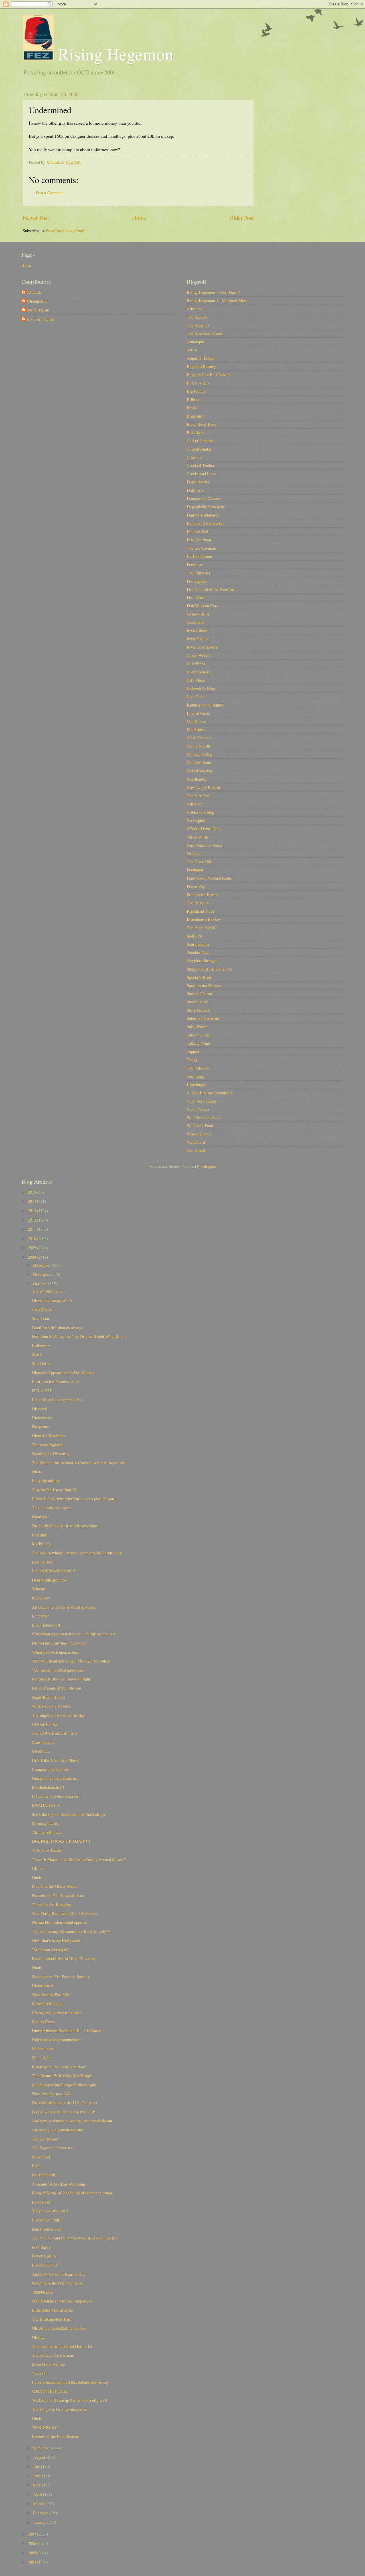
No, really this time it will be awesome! (66, 1526)
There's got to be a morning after (60, 2409)
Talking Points (199, 1043)
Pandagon (195, 870)
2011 (33, 1229)
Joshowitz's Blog (201, 688)
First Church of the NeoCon (210, 589)
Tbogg (192, 1060)
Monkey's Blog (199, 754)
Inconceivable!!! (46, 2265)
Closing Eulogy (45, 1724)
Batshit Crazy (44, 2022)
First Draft (196, 597)
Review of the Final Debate (55, 2436)
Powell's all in (44, 2256)
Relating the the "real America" (59, 2067)
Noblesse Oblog (200, 812)
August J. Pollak (201, 358)
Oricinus (194, 853)
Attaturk (34, 292)
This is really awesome (52, 1508)
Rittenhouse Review (204, 919)
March (39, 2504)
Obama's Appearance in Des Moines (63, 1372)
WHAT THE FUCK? (50, 2391)
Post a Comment (50, 193)
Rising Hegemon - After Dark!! (214, 292)
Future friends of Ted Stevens (57, 1688)
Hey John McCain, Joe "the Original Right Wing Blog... (79, 1336)
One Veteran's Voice (204, 845)
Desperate (41, 1426)
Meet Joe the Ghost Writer (54, 1886)
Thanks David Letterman (53, 2355)
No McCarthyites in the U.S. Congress (65, 2103)
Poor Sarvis (42, 2247)
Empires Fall (197, 531)
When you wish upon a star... (56, 1652)
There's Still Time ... (49, 1291)
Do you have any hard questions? (60, 1643)
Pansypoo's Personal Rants (209, 878)
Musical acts (43, 2048)
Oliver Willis (198, 837)
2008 (33, 1257)
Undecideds (42, 1417)
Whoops (39, 1589)
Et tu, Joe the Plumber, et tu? (56, 1381)
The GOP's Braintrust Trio (54, 1733)
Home (139, 218)
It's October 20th (46, 2220)
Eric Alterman (199, 540)
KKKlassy (41, 1598)
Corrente (194, 457)
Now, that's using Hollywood (56, 1940)
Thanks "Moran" (46, 2139)
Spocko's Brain (199, 977)
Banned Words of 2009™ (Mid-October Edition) (73, 2193)
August (40, 2457)
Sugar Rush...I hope (49, 1697)
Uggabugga (196, 1084)
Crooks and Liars (201, 473)
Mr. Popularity (44, 2175)
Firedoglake (197, 581)
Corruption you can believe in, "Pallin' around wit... (75, 1634)
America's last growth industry (58, 2130)
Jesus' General (199, 672)
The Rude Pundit (201, 927)
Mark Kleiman (199, 738)
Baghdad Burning (201, 366)
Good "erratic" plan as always (57, 1327)
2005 (33, 2553)
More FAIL (42, 2157)
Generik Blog (198, 614)
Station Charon (199, 993)
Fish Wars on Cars (202, 605)
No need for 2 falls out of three (58, 1895)
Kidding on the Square (206, 705)
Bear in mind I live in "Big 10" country (65, 1958)
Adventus (195, 309)
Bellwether (41, 1345)
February (41, 2513)
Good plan (41, 1516)
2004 (33, 2562)
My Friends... (43, 1544)
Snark (37, 1354)
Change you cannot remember (57, 2012)
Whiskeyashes (199, 1134)
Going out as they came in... (56, 1778)
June (37, 2476)
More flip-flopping (47, 2003)
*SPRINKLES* (45, 2427)
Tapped (193, 1051)
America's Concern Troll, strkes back (64, 1607)
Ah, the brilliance (47, 1832)
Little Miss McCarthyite (52, 2310)
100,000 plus (42, 2292)
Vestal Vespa (198, 1109)
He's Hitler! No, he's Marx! (55, 1760)
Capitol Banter (199, 449)
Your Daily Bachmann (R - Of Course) (65, 1913)
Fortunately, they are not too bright (61, 1679)
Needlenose (197, 779)
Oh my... (39, 2337)
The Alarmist (198, 325)
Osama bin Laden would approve (59, 1922)
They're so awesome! (50, 2211)
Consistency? (43, 1742)
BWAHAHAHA (46, 1805)
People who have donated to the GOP (63, 2112)
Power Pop (196, 886)
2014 (33, 1201)
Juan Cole (195, 696)
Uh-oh (37, 1868)
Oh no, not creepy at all (52, 1300)
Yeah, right (41, 2057)
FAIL (36, 2166)
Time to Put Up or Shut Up (55, 1490)
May (37, 2485)
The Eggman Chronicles (52, 2148)
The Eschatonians (202, 548)
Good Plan (41, 1751)
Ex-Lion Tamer (200, 556)
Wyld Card (196, 1142)
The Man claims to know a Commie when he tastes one (79, 1463)
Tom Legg (195, 1076)
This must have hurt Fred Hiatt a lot (62, 2346)
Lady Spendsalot (46, 1481)
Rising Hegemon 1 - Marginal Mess (217, 300)
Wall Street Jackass (203, 1117)
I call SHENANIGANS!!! (54, 1571)
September (43, 2448)
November (42, 1274)
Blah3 (192, 408)
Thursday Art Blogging (51, 1904)
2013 (33, 1210)
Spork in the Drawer (204, 985)
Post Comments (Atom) (66, 230)
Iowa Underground (202, 647)
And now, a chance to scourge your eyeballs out (72, 2121)
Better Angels (199, 383)
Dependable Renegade (206, 507)
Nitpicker (195, 804)
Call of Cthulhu (200, 441)
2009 (33, 1248)
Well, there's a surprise (51, 1706)
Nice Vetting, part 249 (51, 2093)
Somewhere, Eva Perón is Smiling (61, 1976)
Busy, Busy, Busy (202, 424)
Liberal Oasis (198, 713)
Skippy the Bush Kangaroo (209, 969)
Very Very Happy (202, 1101)
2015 (33, 1192)
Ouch (36, 1877)
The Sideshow (199, 1068)
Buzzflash (195, 432)
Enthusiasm (42, 2202)
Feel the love (43, 1562)
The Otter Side (199, 861)
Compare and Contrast (51, 1769)
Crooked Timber (201, 465)
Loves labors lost (46, 1625)
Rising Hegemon (113, 54)
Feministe (195, 564)
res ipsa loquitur (41, 319)
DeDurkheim (38, 310)
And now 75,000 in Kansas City (59, 2274)
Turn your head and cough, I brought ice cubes (71, 1661)
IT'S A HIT (42, 1390)
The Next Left (199, 795)
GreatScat (195, 622)
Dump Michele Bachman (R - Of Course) (67, 2030)
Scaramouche (198, 944)
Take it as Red (199, 1035)
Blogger (209, 1166)
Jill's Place (196, 680)
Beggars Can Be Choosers (209, 374)
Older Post (242, 218)
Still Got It (41, 1363)
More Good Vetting (48, 2364)
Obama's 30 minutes (49, 1435)
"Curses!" (40, 2373)
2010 (33, 1238)
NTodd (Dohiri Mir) (204, 829)
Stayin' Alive (198, 1002)
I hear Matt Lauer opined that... (59, 1400)
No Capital (196, 820)
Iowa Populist (198, 639)
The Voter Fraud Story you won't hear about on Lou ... (77, 2238)
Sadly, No (195, 936)
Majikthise (196, 729)
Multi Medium (199, 762)
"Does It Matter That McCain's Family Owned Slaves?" (79, 1859)
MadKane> (196, 721)
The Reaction (198, 903)
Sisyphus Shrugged (203, 961)
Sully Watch (197, 1026)
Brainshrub (196, 416)
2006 (33, 2543)
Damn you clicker (47, 2229)
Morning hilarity (46, 1823)
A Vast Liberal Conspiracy (210, 1093)
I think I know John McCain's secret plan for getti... (75, 1498)
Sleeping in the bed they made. (58, 2283)
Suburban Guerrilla (203, 1018)
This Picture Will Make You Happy (62, 2075)
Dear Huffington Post (50, 1580)
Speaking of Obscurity (51, 1453)
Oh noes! (40, 1408)
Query (37, 1471)
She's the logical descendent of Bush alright (69, 1814)
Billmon (193, 399)
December (42, 1265)
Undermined (42, 1985)
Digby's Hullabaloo (203, 515)
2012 (33, 1220)
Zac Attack (196, 1150)
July (37, 2466)
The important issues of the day (58, 1715)
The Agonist (197, 317)
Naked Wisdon (199, 771)
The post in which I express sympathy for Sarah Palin (77, 1553)
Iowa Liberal (198, 630)
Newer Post (36, 218)
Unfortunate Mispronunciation (57, 2040)
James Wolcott (199, 655)
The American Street (205, 333)
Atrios (192, 350)
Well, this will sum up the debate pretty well (69, 2400)
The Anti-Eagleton (48, 1445)
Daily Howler (198, 482)
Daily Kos (195, 490)
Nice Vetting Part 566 (50, 1994)
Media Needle (199, 746)
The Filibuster (199, 573)
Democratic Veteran (204, 498)
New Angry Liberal (203, 787)
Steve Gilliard (198, 1010)
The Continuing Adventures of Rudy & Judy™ (71, 1931)
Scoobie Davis (199, 952)
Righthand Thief (200, 911)
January (40, 2522)
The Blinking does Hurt (52, 2319)
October (40, 1283)
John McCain (43, 1309)
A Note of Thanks (47, 1850)
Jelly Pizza (196, 663)
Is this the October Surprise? (56, 1796)
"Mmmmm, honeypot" (50, 1949)
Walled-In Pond (200, 1125)
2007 (33, 2534)
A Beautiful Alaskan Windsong (58, 2184)
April (38, 2494)
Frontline (39, 1535)
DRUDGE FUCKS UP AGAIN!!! (61, 1841)
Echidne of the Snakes (206, 523)
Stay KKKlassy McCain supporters (62, 2301)
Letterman (41, 1616)
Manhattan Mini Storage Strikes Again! (65, 2085)
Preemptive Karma (203, 894)
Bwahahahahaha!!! (48, 1787)
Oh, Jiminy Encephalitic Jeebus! (59, 2328)
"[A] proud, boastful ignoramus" (59, 1670)
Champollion (38, 301)
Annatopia (195, 341)
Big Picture (196, 391)
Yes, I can (40, 1318)
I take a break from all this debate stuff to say (70, 2382)
